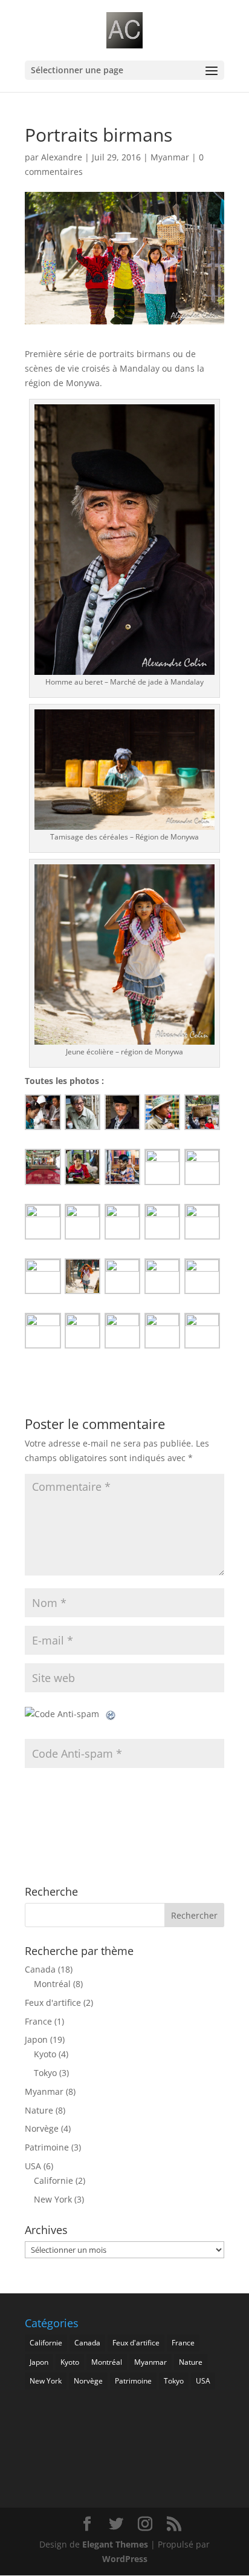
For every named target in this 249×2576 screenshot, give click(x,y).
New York (53, 2199)
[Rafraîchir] (111, 1714)
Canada (40, 1969)
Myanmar (170, 157)
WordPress (125, 2559)
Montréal (52, 1984)
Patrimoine (47, 2147)
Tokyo (45, 2073)
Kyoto (45, 2054)
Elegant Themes (115, 2544)
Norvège (42, 2128)
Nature (39, 2110)
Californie (53, 2180)
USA (33, 2166)
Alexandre (62, 157)
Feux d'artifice (53, 2003)
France (38, 2021)
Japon (36, 2039)
